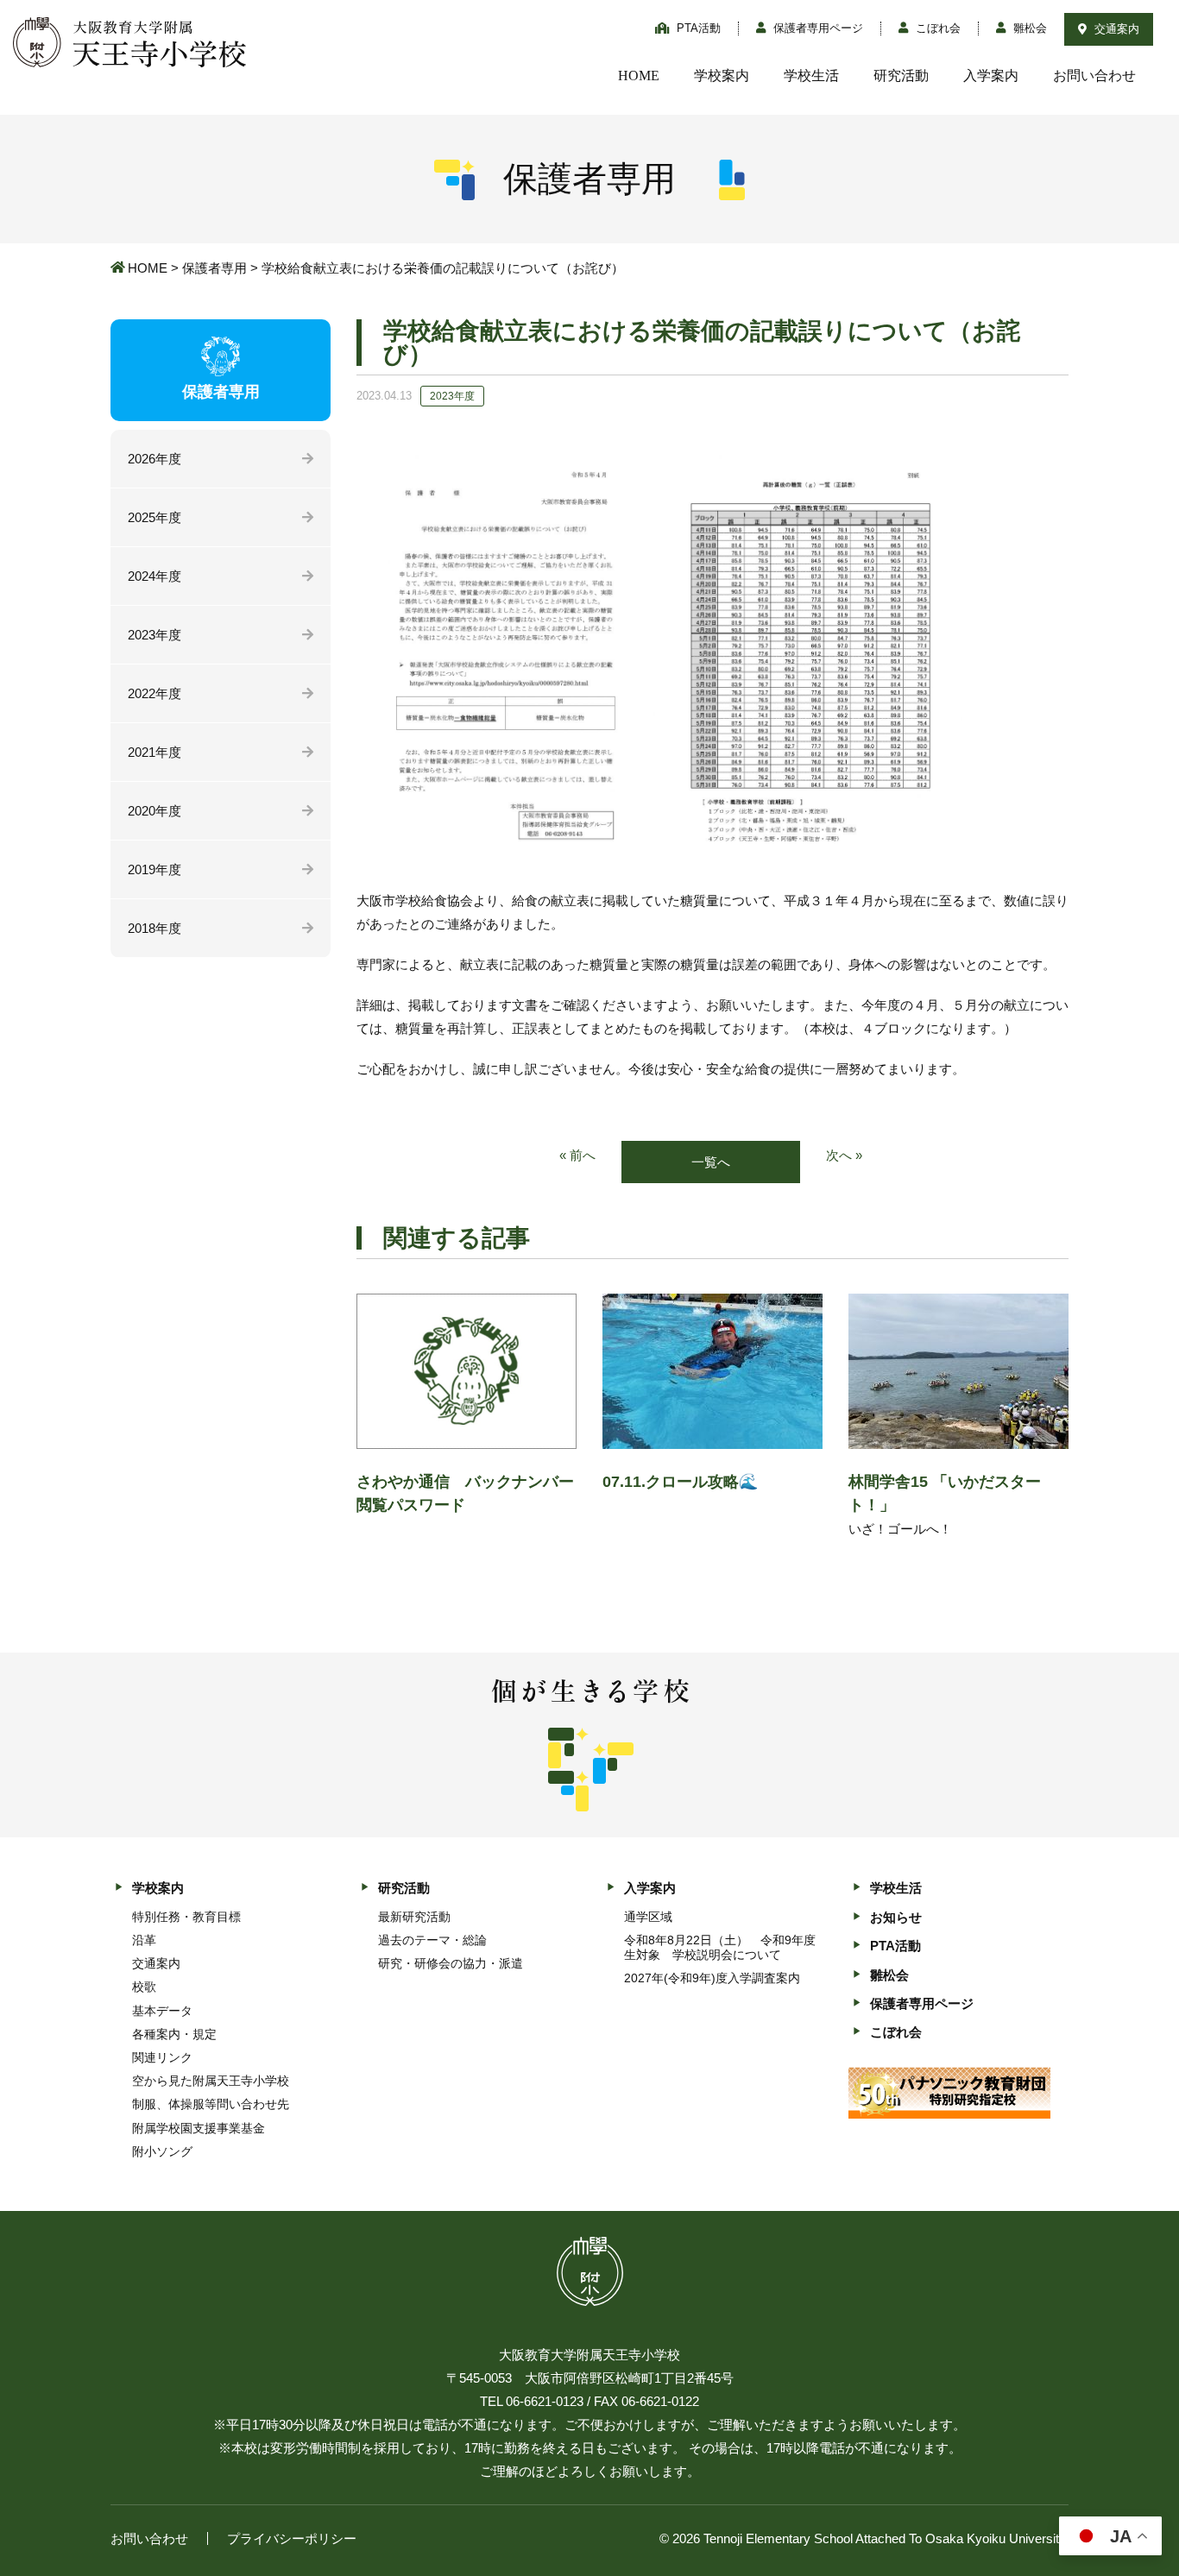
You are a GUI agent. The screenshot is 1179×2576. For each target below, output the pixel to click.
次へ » (844, 1155)
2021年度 (154, 752)
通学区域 (648, 1917)
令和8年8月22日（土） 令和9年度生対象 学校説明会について (720, 1947)
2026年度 (154, 459)
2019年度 (154, 869)
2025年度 (154, 517)
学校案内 (722, 76)
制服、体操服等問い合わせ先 (211, 2104)
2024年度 (154, 576)
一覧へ (711, 1162)
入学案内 (991, 76)
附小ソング (162, 2151)
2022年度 (154, 693)
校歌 (144, 1987)
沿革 (144, 1940)
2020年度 (154, 811)
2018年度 (154, 928)
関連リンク (162, 2057)
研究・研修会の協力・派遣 (451, 1963)
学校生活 (811, 76)
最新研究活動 (414, 1917)
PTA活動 (697, 28)
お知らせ (896, 1917)
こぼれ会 (936, 28)
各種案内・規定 (174, 2034)
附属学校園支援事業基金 (199, 2128)
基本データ (162, 2011)
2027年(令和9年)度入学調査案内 (712, 1978)
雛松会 (1028, 28)
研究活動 (901, 76)
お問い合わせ (1094, 76)
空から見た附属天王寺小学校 (211, 2081)
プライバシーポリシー (292, 2538)
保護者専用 (214, 268)
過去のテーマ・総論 (432, 1940)
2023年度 (154, 635)
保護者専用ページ (816, 28)
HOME (639, 76)
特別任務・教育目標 (186, 1917)
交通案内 (1115, 29)
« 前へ (577, 1155)
